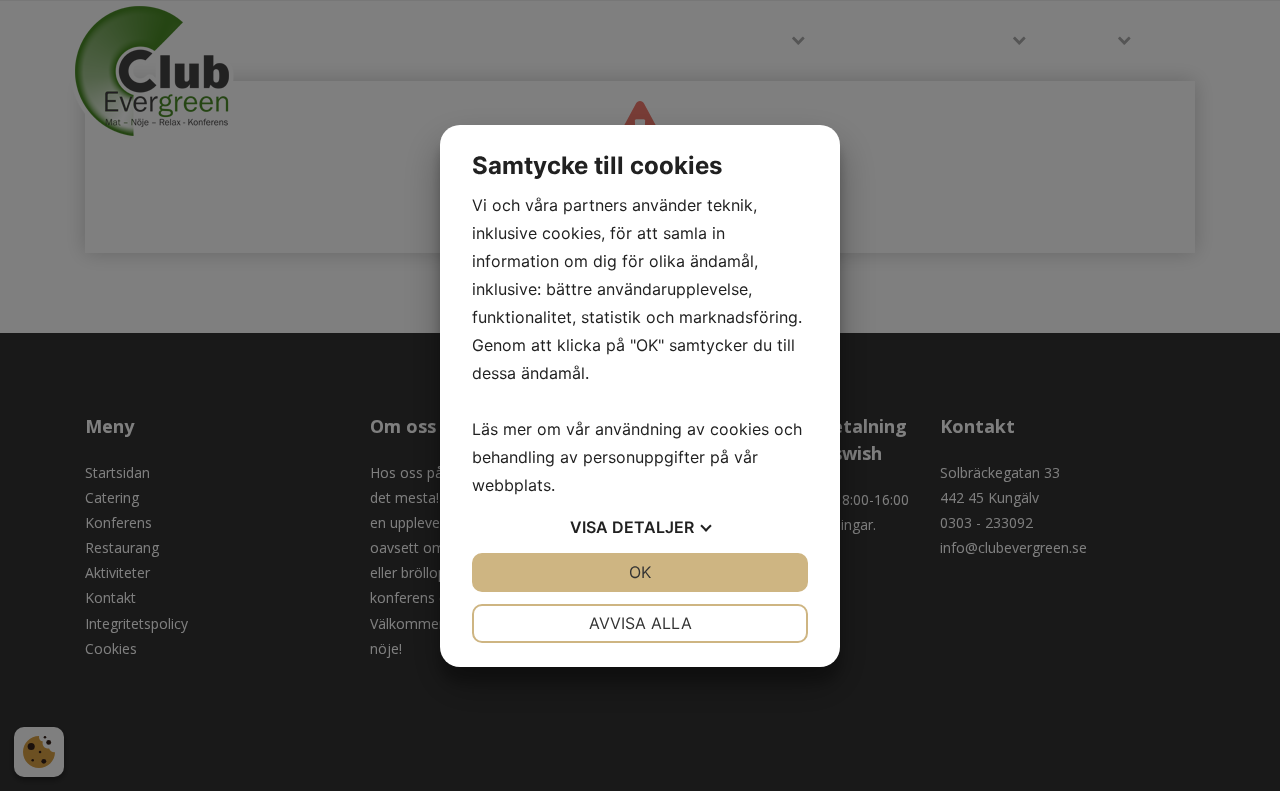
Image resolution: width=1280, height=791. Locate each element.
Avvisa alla (640, 623)
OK (640, 572)
